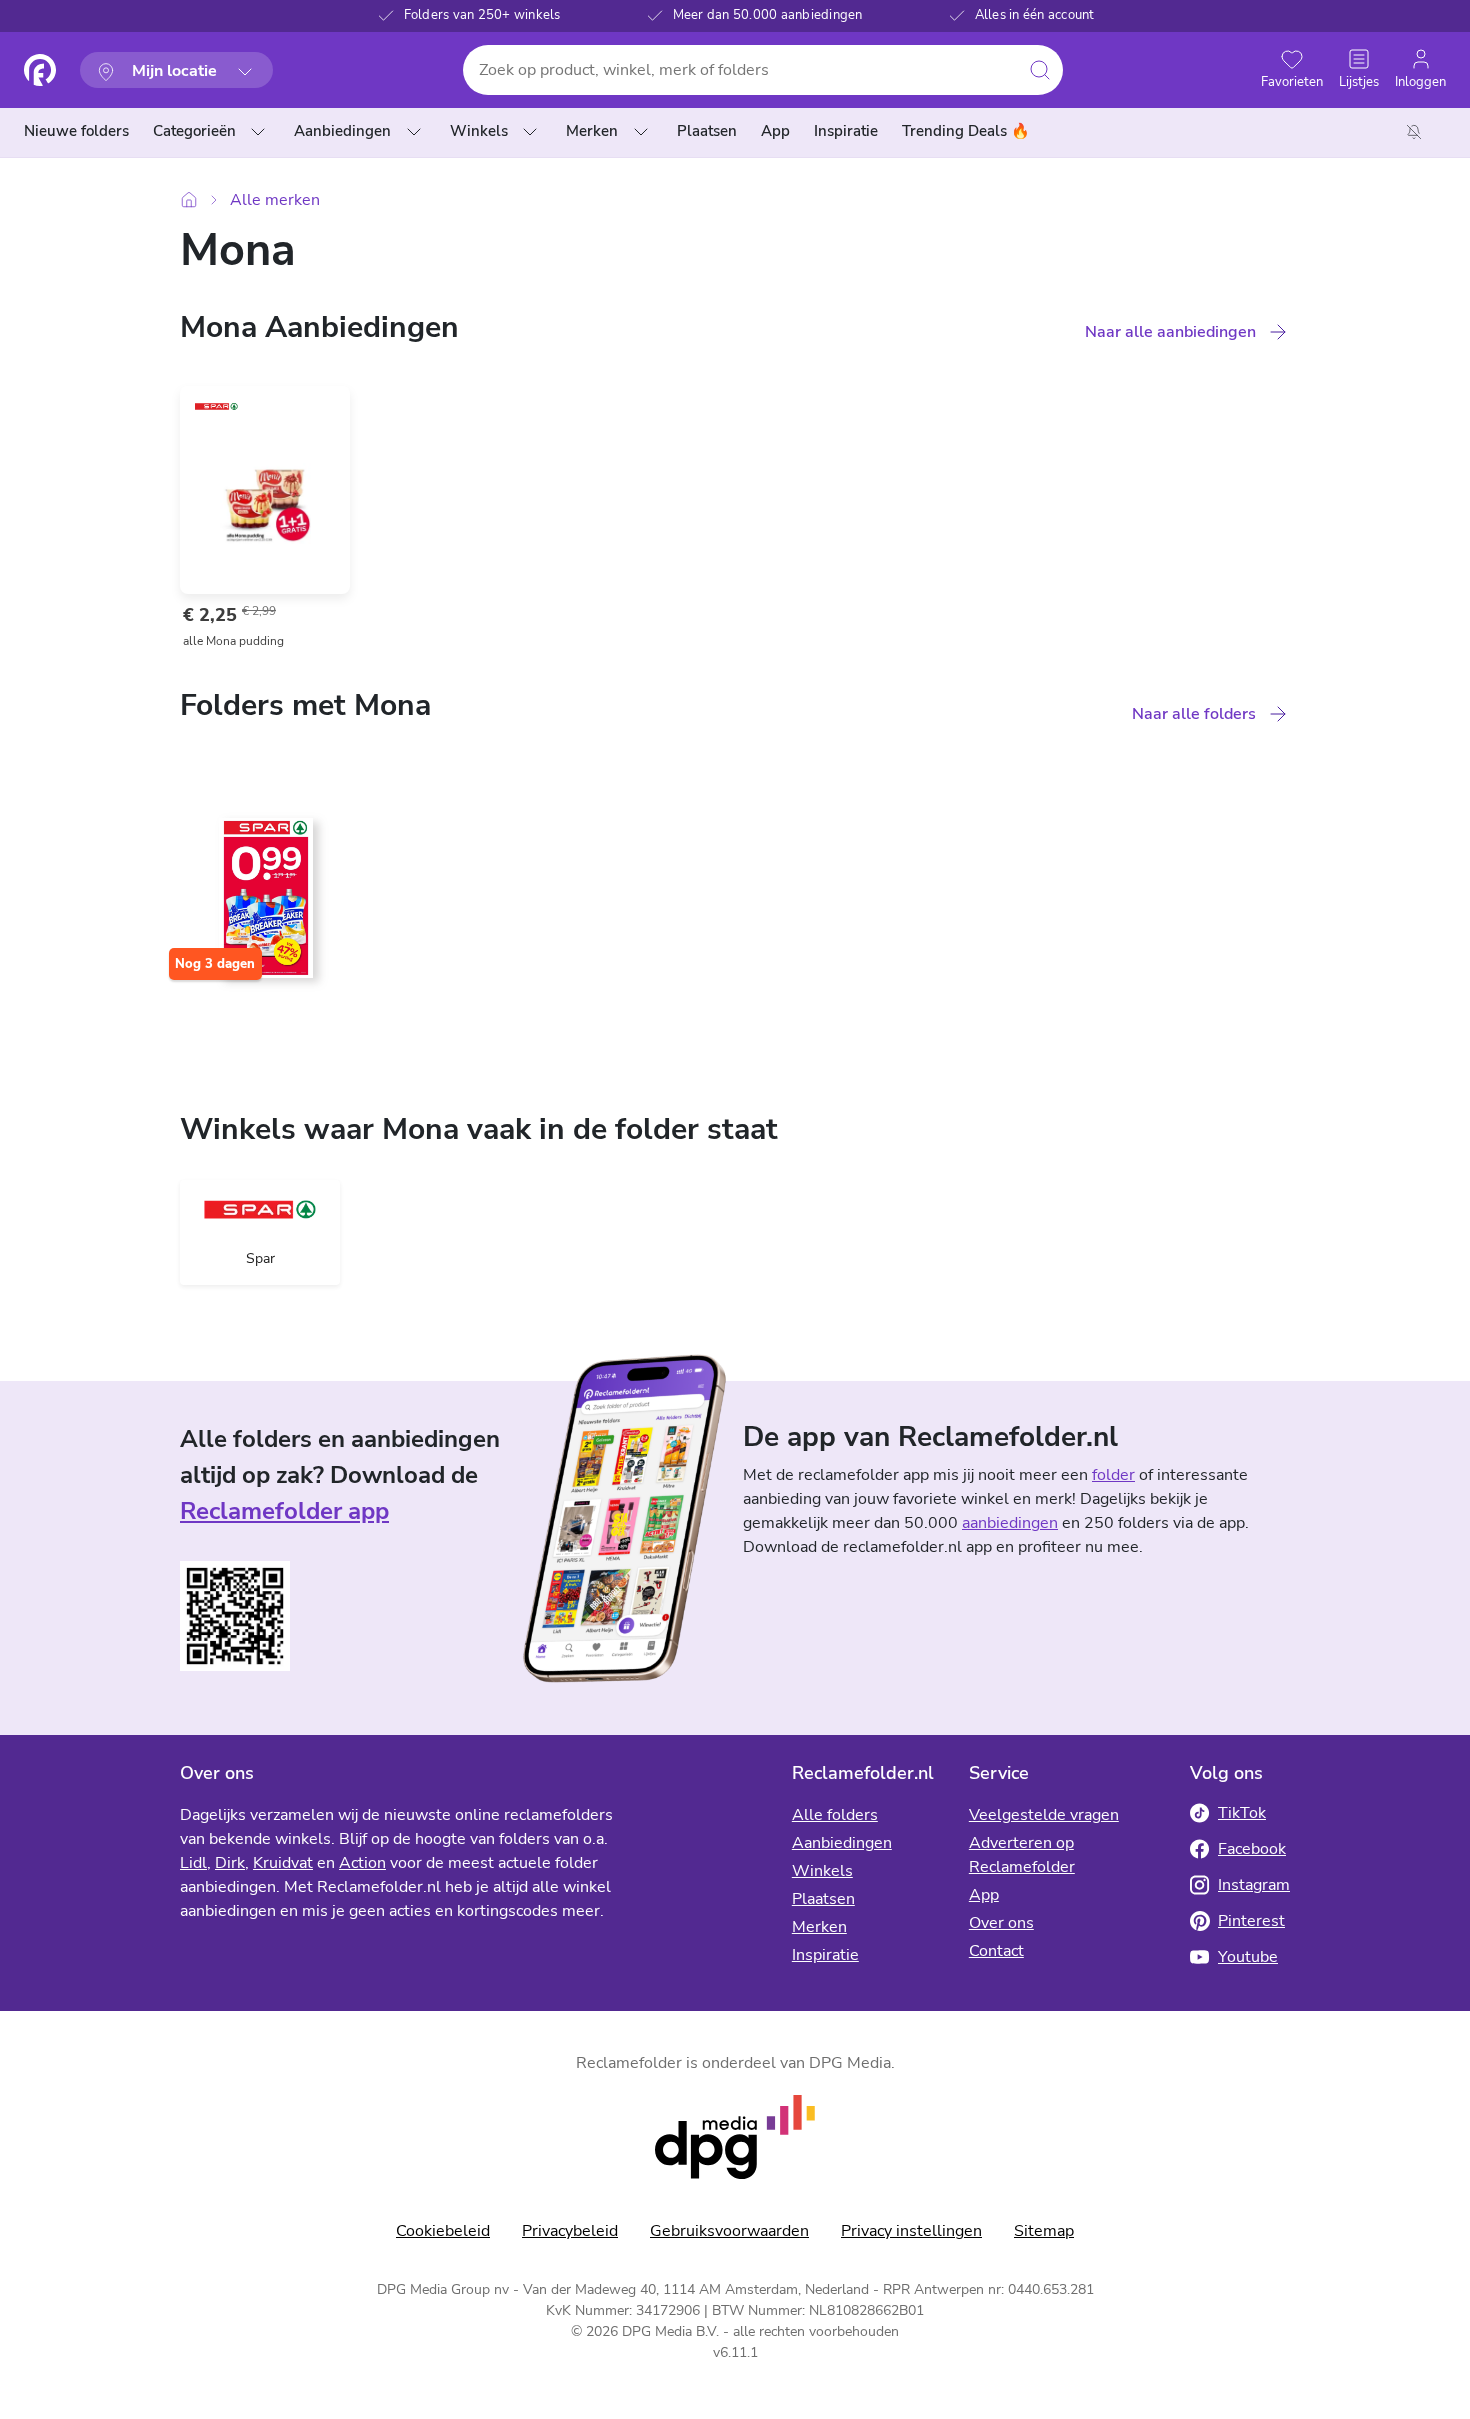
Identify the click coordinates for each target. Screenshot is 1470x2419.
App (984, 1895)
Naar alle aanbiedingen (1170, 332)
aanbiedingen (1010, 1523)
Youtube (1248, 1957)
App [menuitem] (775, 131)
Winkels (479, 131)
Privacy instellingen (911, 2231)
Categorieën (194, 131)
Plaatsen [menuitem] (707, 131)
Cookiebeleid (443, 2231)
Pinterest (1251, 1921)
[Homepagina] (40, 70)
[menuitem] (80, 132)
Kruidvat (283, 1863)
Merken (592, 131)
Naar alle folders (1194, 714)
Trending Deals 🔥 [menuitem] (966, 131)
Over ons (1001, 1923)
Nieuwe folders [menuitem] (76, 131)
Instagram (1254, 1885)
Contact (996, 1951)
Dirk (230, 1863)
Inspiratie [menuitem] (846, 131)
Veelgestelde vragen (1044, 1815)
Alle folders (835, 1815)
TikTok (1242, 1813)
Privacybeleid (570, 2231)
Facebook (1252, 1849)
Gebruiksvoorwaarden (729, 2231)
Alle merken (275, 200)
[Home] (189, 199)
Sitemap (1044, 2231)
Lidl (193, 1863)
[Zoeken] (1039, 70)
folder (1113, 1475)
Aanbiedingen (342, 131)
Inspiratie (825, 1955)
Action (362, 1863)
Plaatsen (823, 1899)
